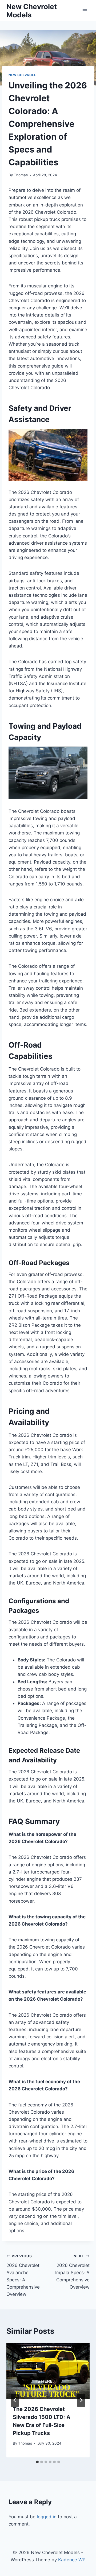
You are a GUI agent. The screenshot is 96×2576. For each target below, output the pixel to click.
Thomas (21, 175)
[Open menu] (85, 11)
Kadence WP (72, 2560)
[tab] (37, 2462)
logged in (47, 2517)
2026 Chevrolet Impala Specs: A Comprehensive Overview (72, 2272)
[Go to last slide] (15, 2400)
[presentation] (48, 2371)
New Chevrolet (23, 75)
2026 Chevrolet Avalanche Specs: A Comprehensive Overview (23, 2275)
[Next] (81, 2400)
